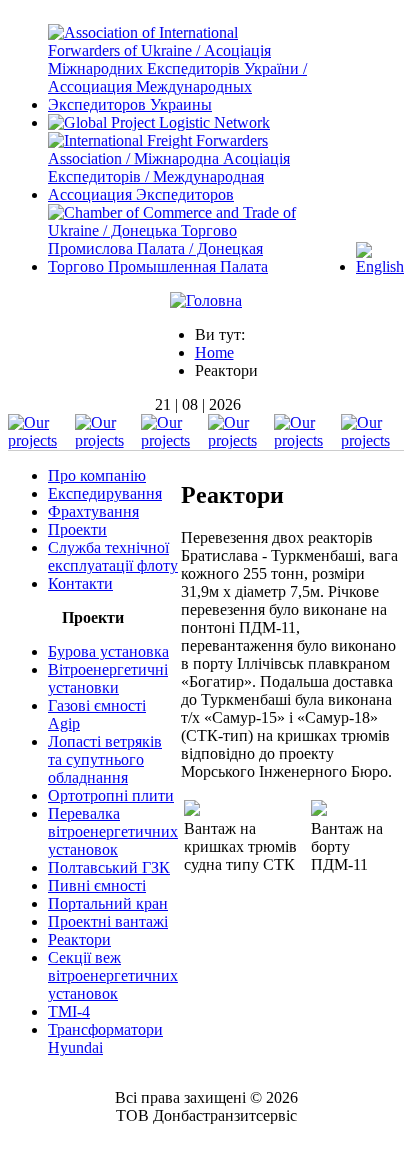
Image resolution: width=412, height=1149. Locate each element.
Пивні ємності (97, 885)
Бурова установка (108, 651)
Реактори (79, 939)
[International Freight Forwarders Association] (180, 194)
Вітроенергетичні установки (108, 678)
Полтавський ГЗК (109, 867)
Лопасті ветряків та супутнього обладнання (105, 759)
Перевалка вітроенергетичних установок (113, 831)
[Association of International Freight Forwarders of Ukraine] (180, 104)
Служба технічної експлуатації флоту (113, 556)
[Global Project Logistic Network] (159, 122)
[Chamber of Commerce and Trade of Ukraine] (180, 266)
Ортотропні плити (111, 795)
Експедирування (105, 493)
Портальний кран (108, 903)
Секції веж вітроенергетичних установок (113, 975)
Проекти (77, 529)
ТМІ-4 (69, 1011)
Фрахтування (93, 511)
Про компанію (97, 475)
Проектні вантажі (108, 921)
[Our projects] (39, 440)
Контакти (80, 583)
